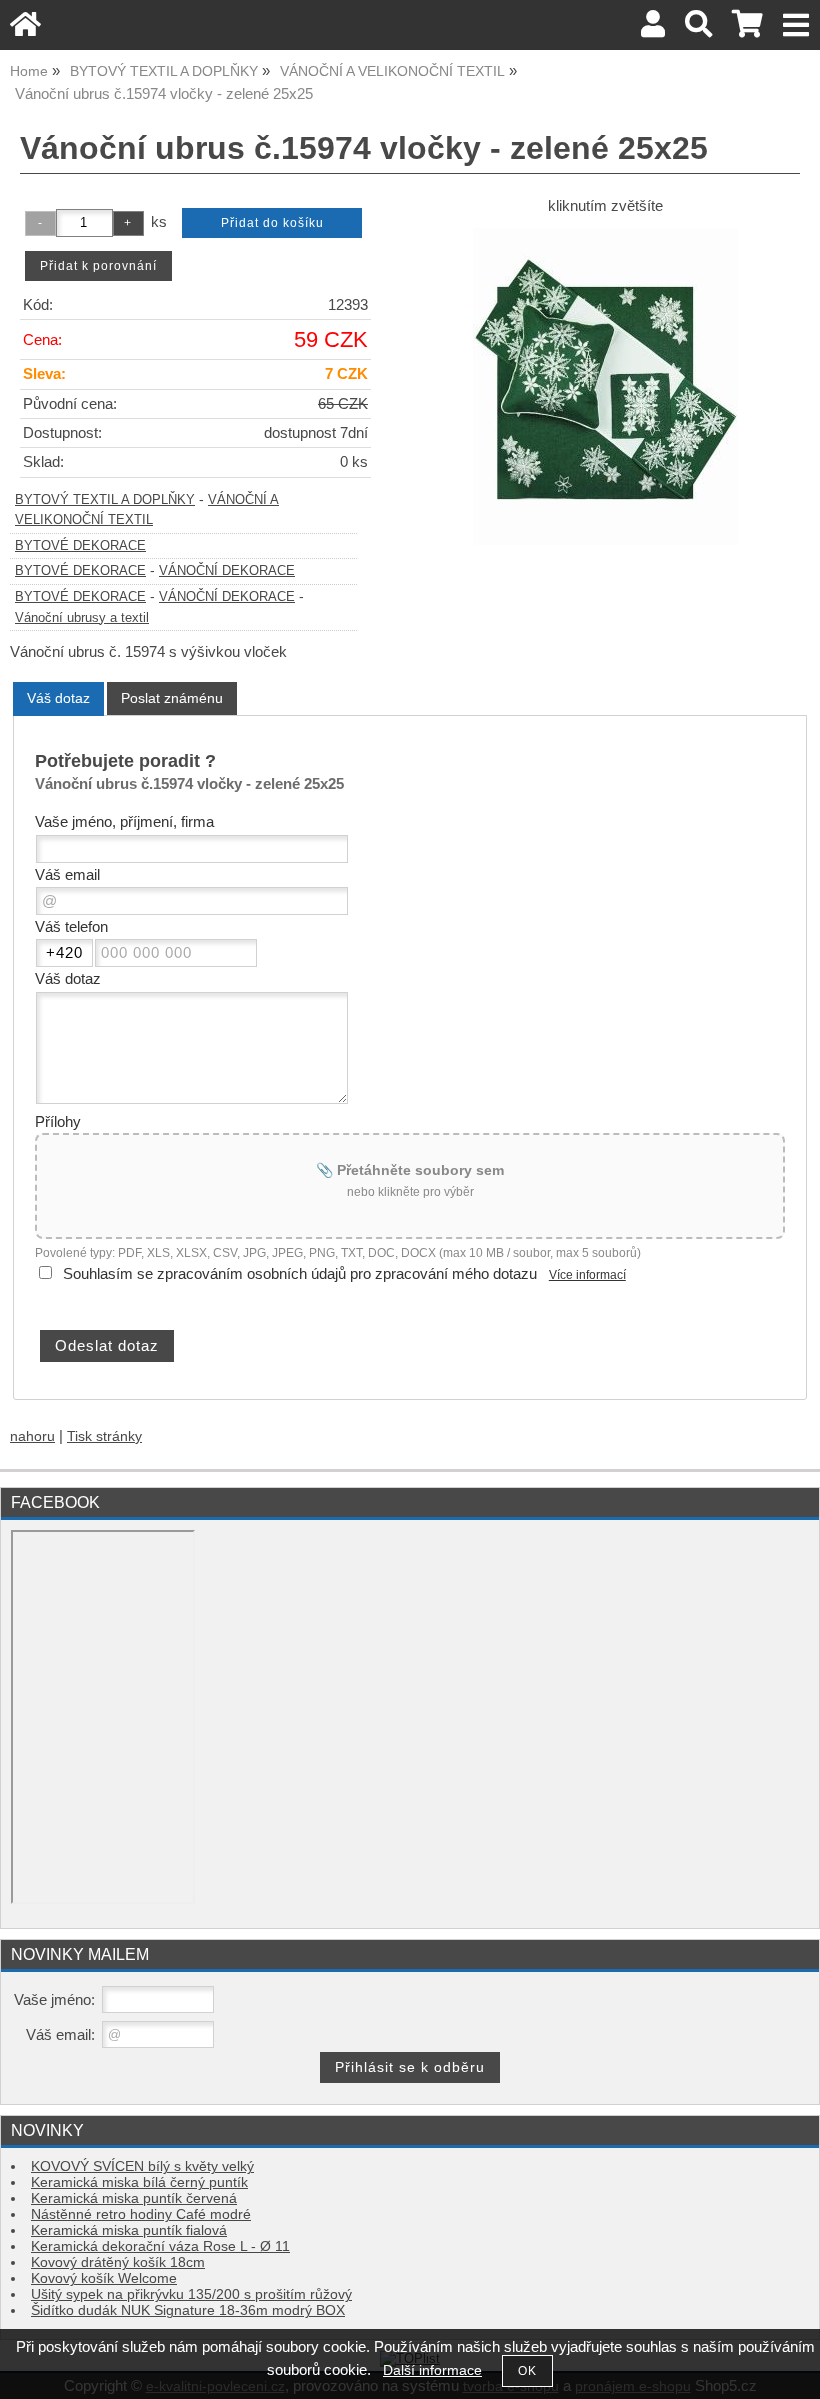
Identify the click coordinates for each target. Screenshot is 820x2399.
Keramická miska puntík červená (134, 2198)
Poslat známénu (172, 698)
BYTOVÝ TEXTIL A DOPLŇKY (105, 500)
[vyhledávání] (698, 29)
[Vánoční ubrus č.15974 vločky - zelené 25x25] (605, 386)
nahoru (32, 1436)
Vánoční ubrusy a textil (82, 618)
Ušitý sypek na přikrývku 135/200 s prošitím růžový (191, 2294)
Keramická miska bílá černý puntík (139, 2182)
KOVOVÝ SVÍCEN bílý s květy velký (142, 2166)
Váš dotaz (58, 698)
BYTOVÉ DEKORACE (80, 546)
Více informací (587, 1275)
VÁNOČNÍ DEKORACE (227, 571)
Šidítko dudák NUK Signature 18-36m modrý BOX (188, 2310)
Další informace (432, 2370)
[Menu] (796, 25)
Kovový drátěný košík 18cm (118, 2262)
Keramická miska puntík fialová (129, 2230)
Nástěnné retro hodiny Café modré (141, 2214)
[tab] (58, 698)
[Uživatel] (653, 29)
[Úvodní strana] (25, 29)
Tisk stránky (104, 1436)
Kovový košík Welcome (104, 2278)
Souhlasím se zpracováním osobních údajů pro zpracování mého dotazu (300, 1274)
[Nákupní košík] (747, 29)
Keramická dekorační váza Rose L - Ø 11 (160, 2246)
